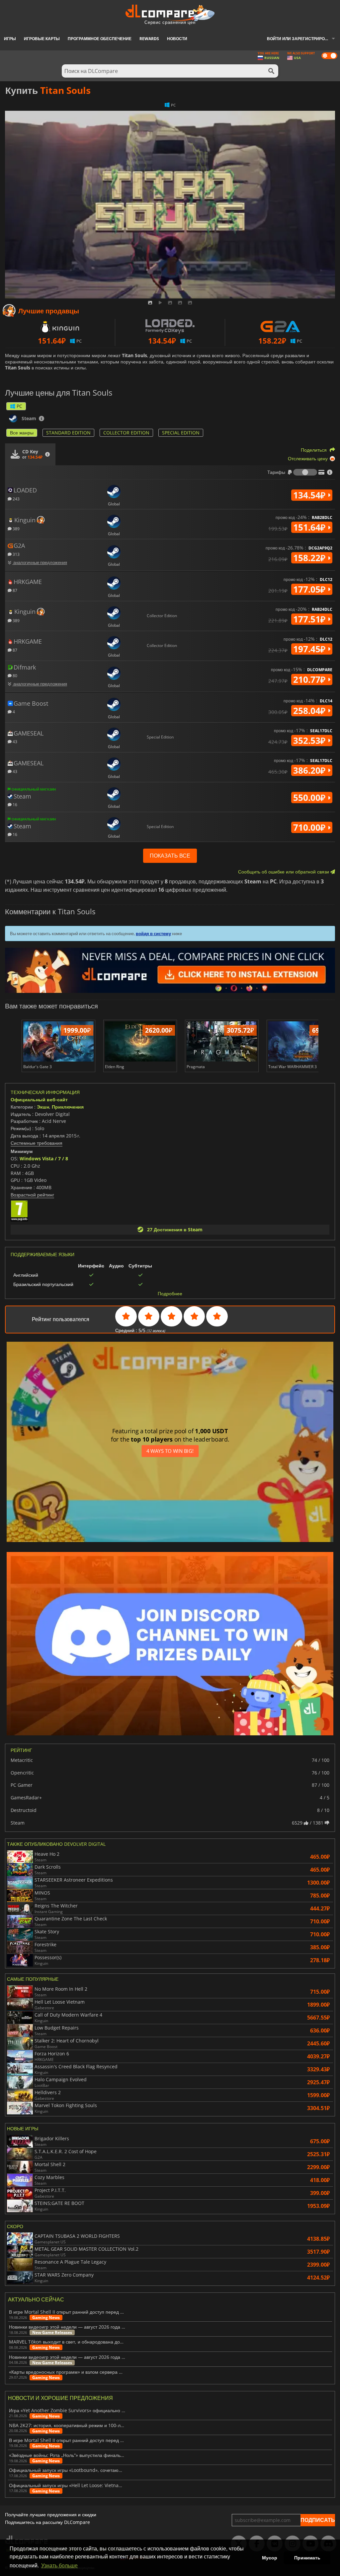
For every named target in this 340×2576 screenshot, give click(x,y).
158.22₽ (310, 558)
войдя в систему (153, 934)
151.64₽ (310, 527)
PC (19, 406)
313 (16, 554)
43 (14, 741)
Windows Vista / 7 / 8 (44, 1159)
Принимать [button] (307, 2558)
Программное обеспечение (100, 39)
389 (16, 528)
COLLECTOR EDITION (126, 433)
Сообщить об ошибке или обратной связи (284, 872)
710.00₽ (310, 827)
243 (16, 499)
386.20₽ (310, 770)
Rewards (149, 39)
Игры (10, 39)
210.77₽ (310, 679)
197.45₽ (310, 649)
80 (14, 675)
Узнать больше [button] (59, 2566)
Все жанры (22, 433)
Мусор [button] (270, 2558)
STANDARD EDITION (68, 433)
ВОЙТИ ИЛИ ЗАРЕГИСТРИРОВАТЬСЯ (303, 39)
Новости (177, 39)
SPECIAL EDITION (181, 433)
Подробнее (170, 1294)
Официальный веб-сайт (39, 1099)
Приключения (68, 1107)
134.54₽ (310, 495)
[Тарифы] (305, 472)
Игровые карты (42, 39)
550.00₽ (310, 798)
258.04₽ (310, 711)
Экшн (43, 1107)
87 (14, 590)
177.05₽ (310, 589)
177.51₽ (310, 619)
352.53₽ (310, 741)
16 (14, 804)
